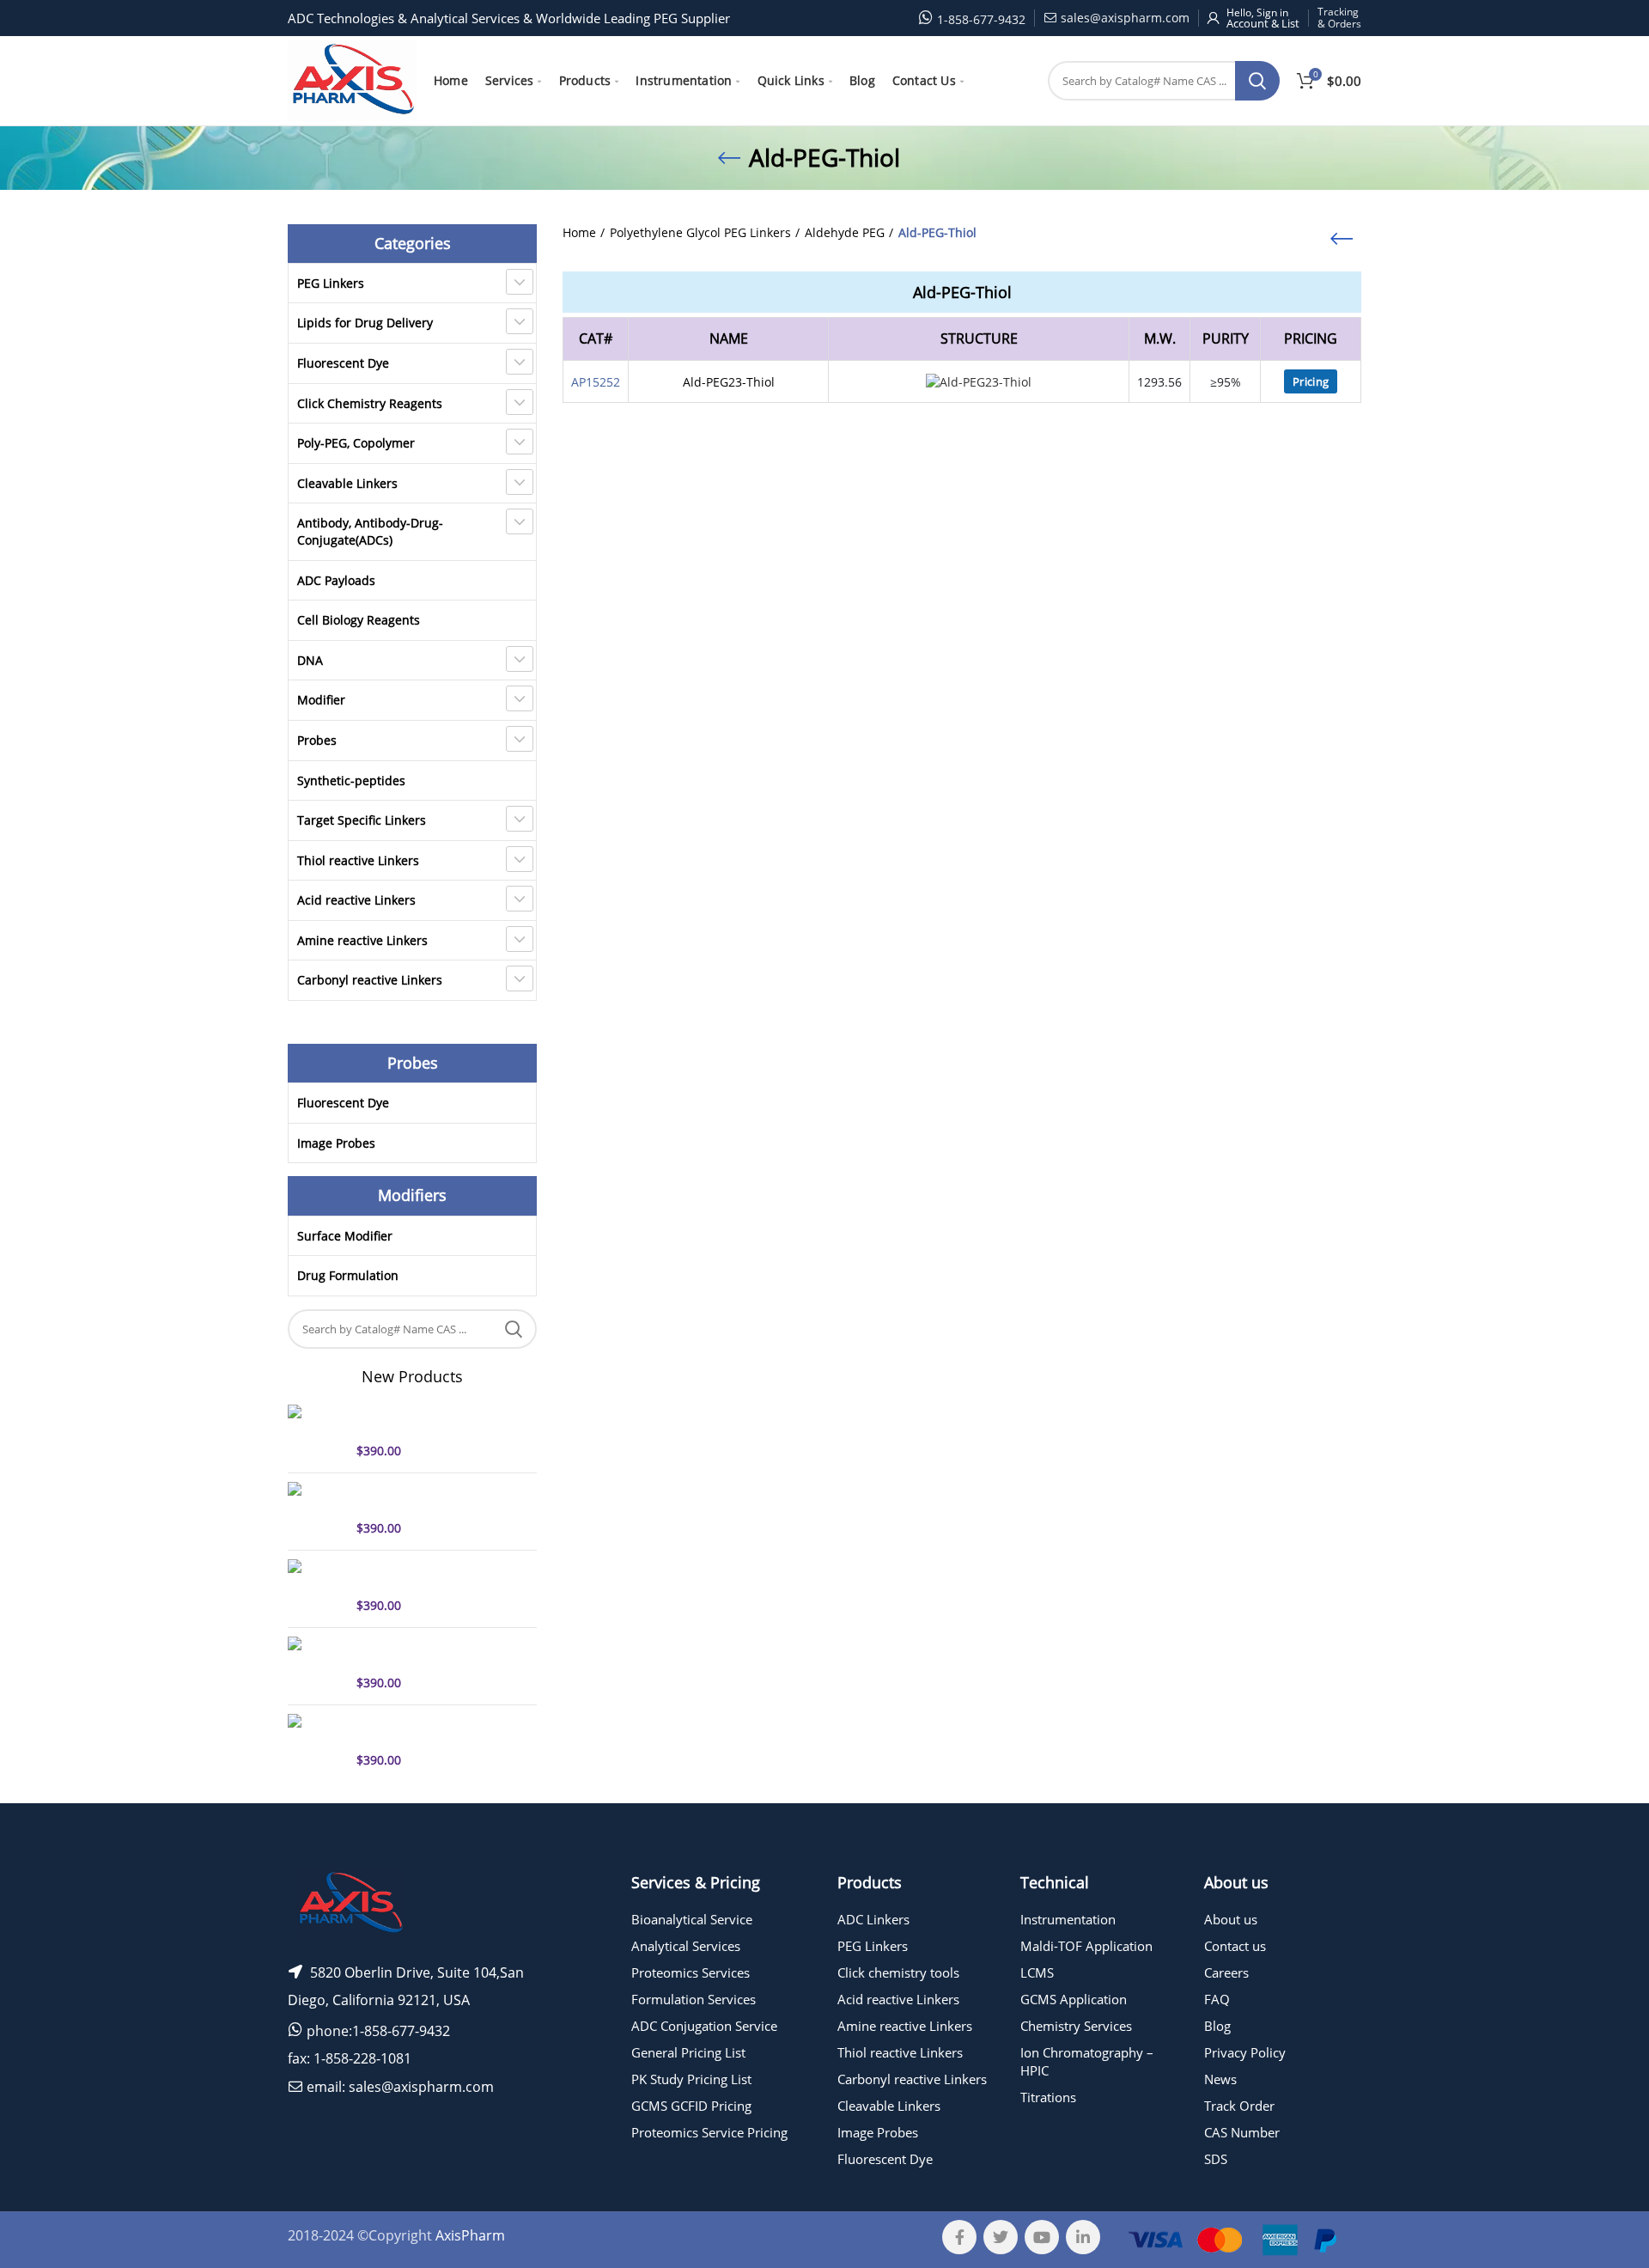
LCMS (1037, 1972)
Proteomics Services (691, 1972)
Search (1257, 81)
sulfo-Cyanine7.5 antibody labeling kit (432, 1575)
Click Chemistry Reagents (370, 403)
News (1220, 2079)
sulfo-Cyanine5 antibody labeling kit (426, 1420)
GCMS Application (1074, 1999)
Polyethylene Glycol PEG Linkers (700, 232)
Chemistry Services (1076, 2026)
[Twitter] (1001, 2237)
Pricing (1311, 381)
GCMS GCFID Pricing (691, 2106)
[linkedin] (1083, 2237)
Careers (1226, 1972)
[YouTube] (1042, 2237)
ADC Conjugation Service (704, 2026)
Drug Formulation (348, 1275)
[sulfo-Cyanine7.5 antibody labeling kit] (316, 1587)
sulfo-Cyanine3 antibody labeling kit (426, 1652)
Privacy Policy (1245, 2052)
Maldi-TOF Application (1086, 1946)
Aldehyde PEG (845, 232)
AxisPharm (470, 2235)
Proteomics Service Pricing (709, 2132)
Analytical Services (686, 1946)
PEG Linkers (331, 283)
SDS (1216, 2159)
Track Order (1239, 2106)
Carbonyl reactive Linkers (370, 980)
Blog (1217, 2026)
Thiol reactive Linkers (358, 860)
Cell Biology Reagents (359, 620)
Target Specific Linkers (362, 820)
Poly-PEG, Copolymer (356, 443)
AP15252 (596, 382)
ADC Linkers (873, 1919)
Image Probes (336, 1143)
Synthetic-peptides (351, 780)
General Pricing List (688, 2052)
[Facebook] (959, 2237)
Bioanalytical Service (692, 1919)
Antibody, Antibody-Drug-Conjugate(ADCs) (370, 531)
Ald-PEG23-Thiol (729, 382)
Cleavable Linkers (347, 483)
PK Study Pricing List (691, 2079)
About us (1231, 1919)
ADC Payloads (336, 580)
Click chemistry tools (898, 1972)
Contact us (1235, 1946)
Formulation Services (694, 1999)
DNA (310, 660)
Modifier (321, 700)
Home (579, 232)
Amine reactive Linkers (362, 940)
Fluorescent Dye (343, 363)
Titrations (1048, 2097)
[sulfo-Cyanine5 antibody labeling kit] (316, 1432)
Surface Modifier (345, 1236)
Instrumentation (1068, 1919)
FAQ (1217, 1999)
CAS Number (1242, 2132)
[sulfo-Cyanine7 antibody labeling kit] (316, 1509)
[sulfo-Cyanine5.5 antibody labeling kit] (316, 1741)
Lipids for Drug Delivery (365, 323)
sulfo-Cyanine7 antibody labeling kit (426, 1497)
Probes (317, 740)
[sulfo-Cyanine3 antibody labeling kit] (316, 1664)
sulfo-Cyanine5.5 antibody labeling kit (432, 1729)
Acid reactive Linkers (356, 900)
